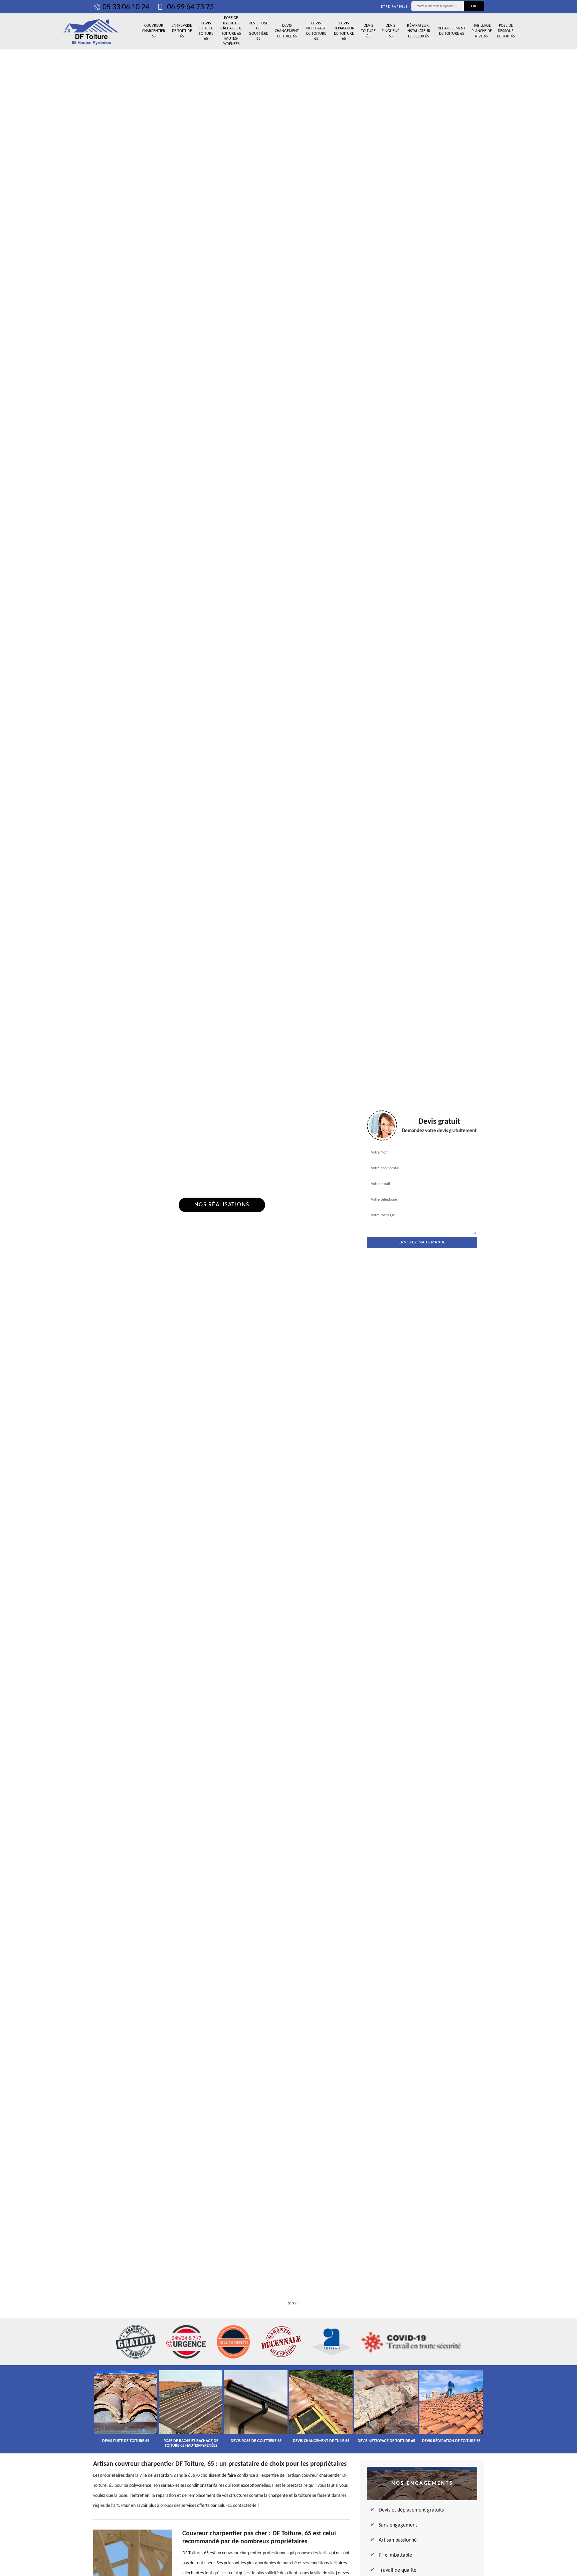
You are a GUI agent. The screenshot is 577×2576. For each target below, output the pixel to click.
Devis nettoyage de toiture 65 (316, 31)
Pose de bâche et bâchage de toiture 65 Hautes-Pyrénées (231, 31)
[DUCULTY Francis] (91, 31)
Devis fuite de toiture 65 (206, 31)
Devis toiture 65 (368, 31)
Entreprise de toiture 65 (182, 31)
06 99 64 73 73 (189, 7)
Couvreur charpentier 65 (154, 31)
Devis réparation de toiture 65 (344, 31)
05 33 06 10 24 (126, 7)
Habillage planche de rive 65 (482, 31)
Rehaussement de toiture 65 (452, 31)
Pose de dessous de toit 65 (506, 31)
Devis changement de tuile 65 (287, 31)
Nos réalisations (222, 1205)
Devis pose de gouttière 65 (258, 31)
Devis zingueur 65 (391, 31)
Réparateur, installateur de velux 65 (418, 31)
